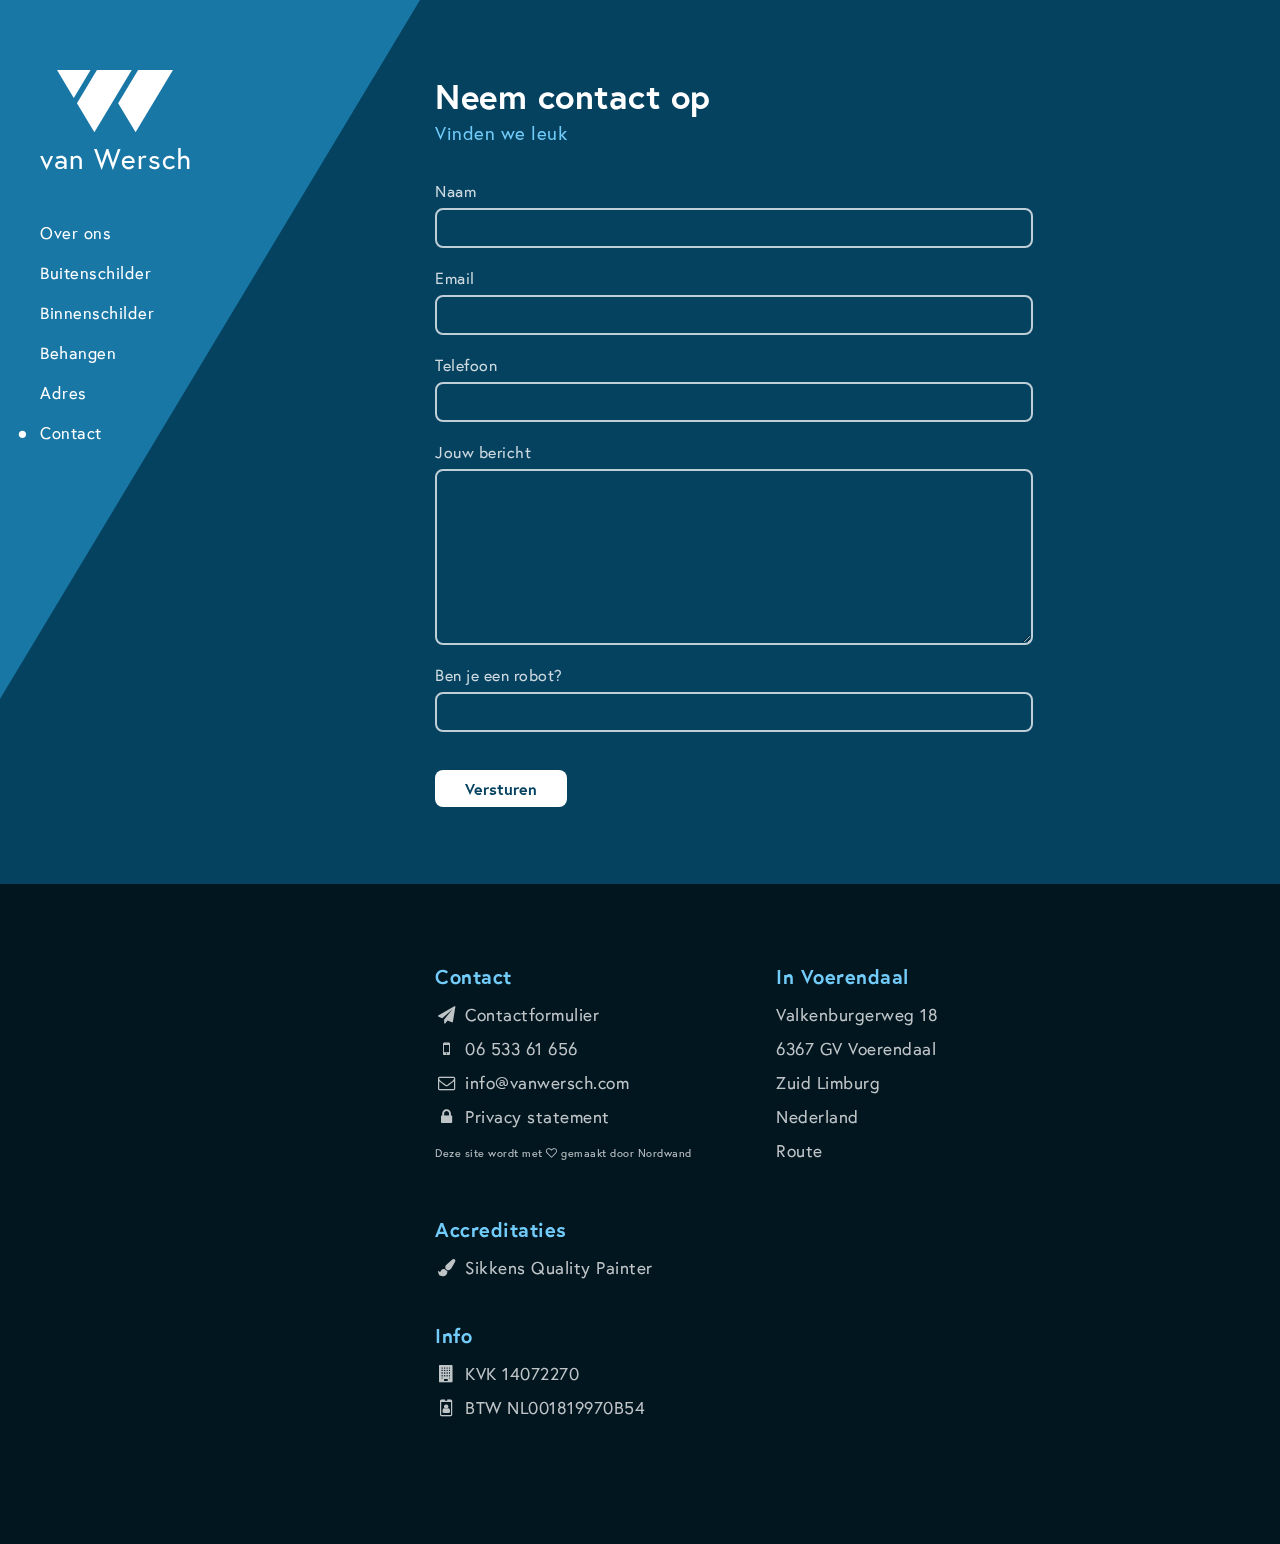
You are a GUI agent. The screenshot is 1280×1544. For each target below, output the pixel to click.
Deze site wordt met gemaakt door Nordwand (563, 1153)
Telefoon (466, 364)
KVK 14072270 (522, 1373)
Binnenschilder (97, 313)
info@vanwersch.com (547, 1082)
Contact (71, 433)
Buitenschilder (95, 273)
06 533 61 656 (521, 1048)
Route (799, 1150)
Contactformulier (532, 1014)
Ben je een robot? (499, 674)
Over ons (75, 233)
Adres (63, 393)
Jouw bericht (483, 451)
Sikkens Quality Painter (559, 1267)
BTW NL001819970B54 (555, 1407)
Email (455, 277)
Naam (455, 190)
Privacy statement (537, 1116)
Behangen (78, 353)
